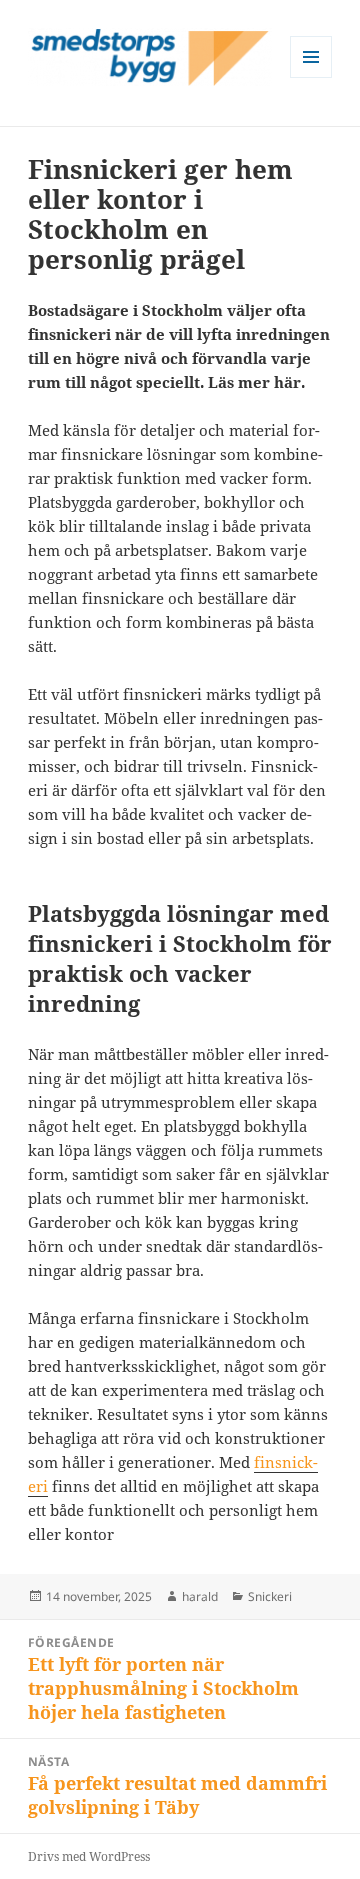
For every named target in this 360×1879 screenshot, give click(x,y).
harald (200, 1596)
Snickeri (270, 1596)
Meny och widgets (311, 77)
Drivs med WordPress (89, 1856)
